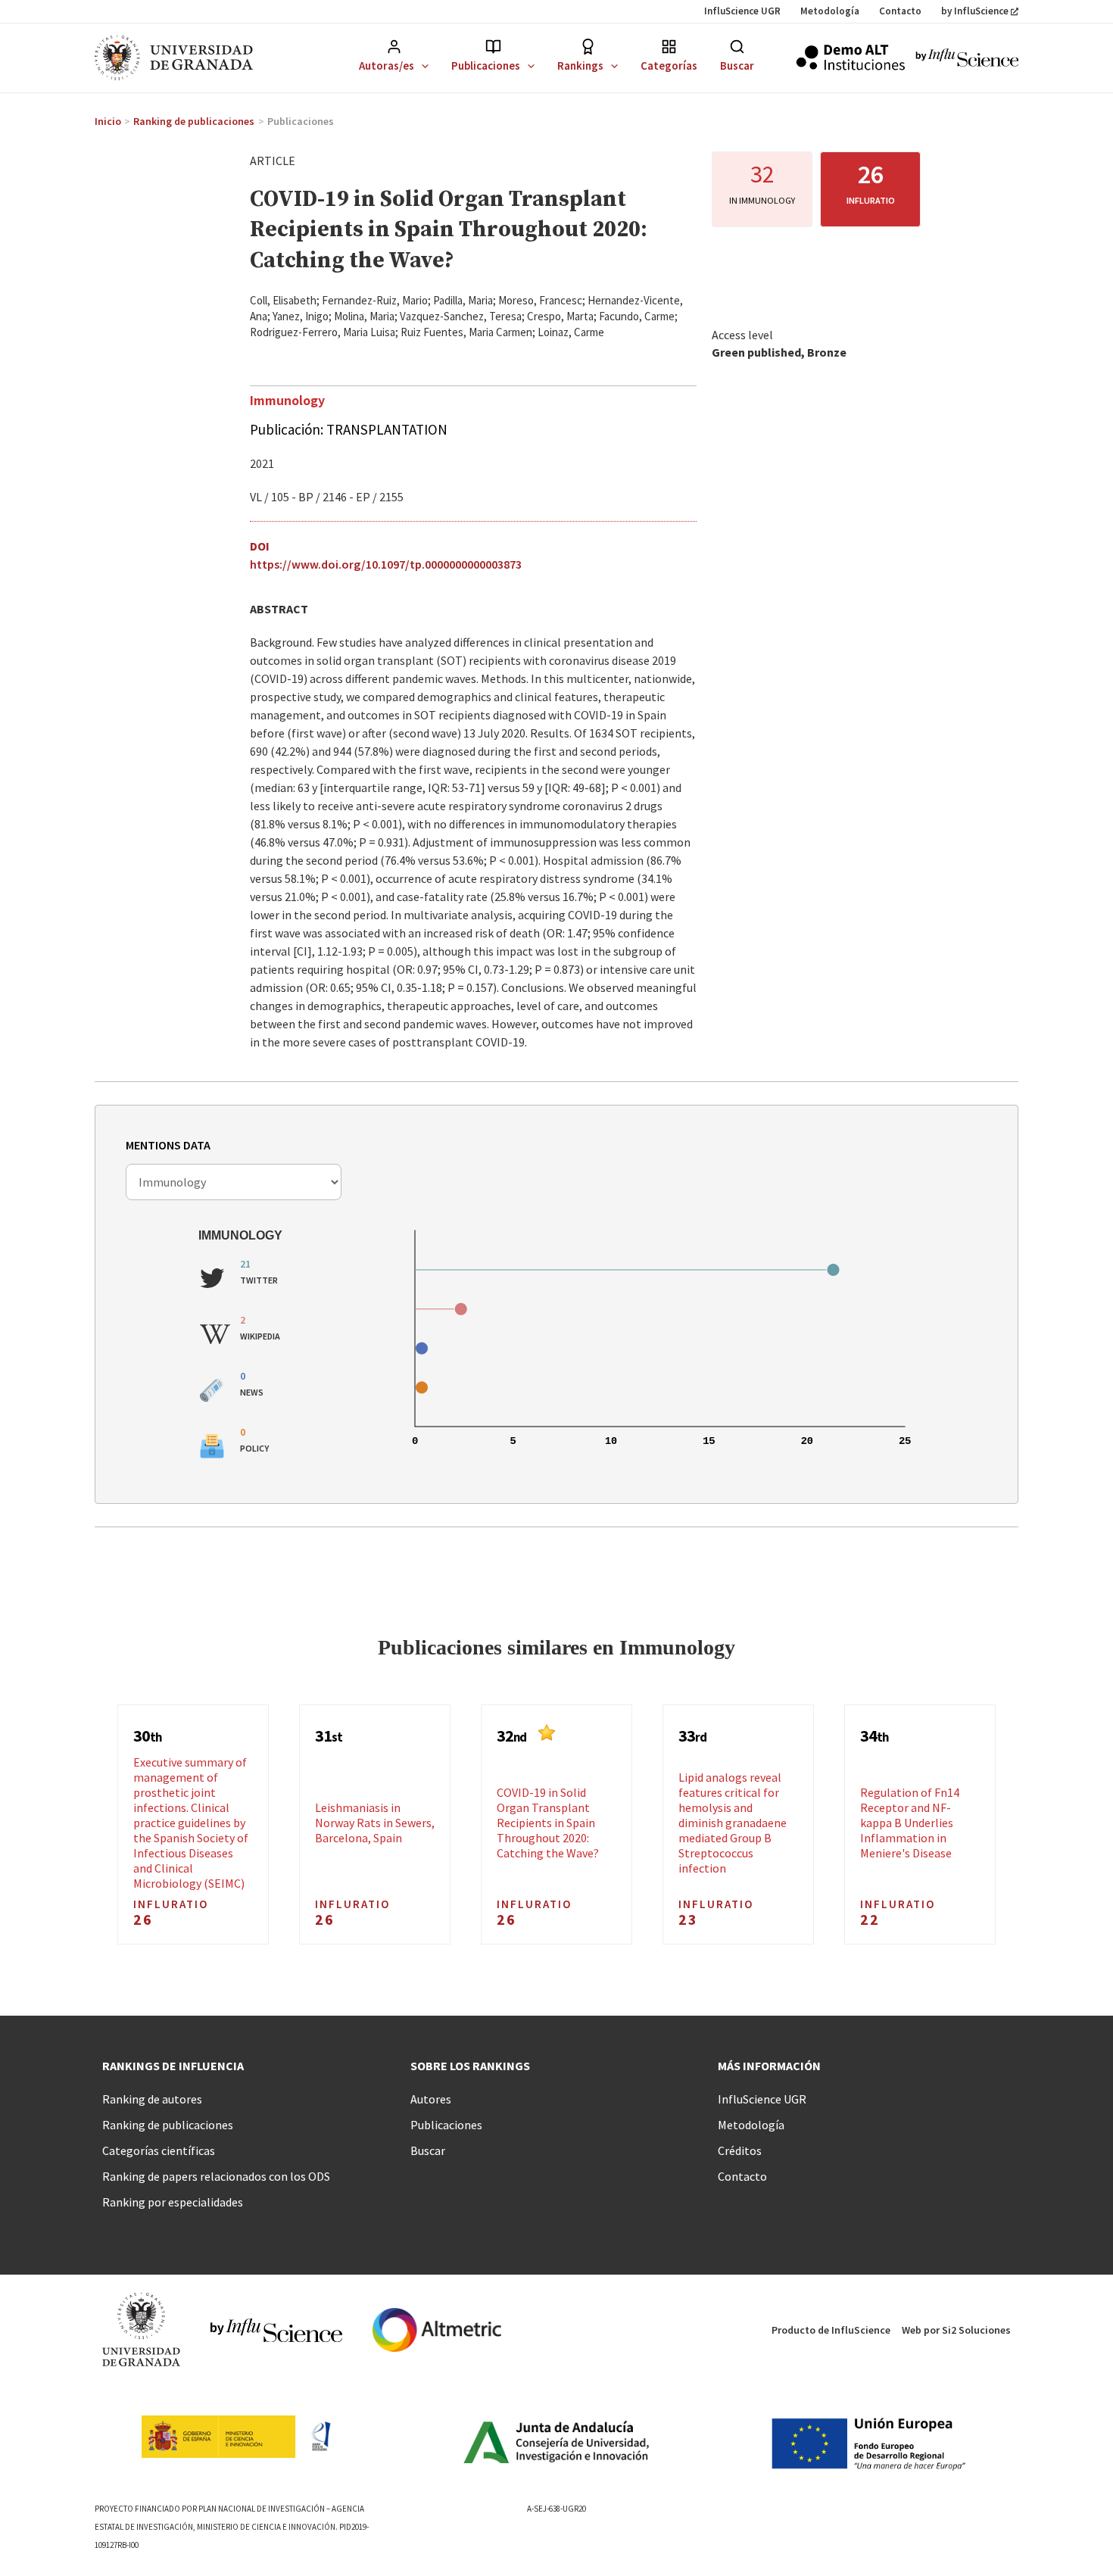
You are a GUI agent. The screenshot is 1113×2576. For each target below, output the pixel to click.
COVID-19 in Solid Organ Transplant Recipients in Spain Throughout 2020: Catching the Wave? (548, 1823)
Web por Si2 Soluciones (956, 2330)
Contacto (900, 11)
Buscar (737, 65)
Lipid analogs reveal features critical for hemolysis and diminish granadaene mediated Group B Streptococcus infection (733, 1823)
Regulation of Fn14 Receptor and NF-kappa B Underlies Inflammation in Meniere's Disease (910, 1823)
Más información (769, 2066)
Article (273, 161)
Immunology (287, 400)
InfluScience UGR (742, 11)
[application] (421, 65)
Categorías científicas (159, 2150)
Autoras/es (387, 65)
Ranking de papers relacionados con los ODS (216, 2176)
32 (762, 174)
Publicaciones (486, 65)
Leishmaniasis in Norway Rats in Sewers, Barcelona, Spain (375, 1823)
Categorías (669, 65)
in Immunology (762, 200)
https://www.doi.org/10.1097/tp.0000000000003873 (386, 564)
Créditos (740, 2150)
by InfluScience (975, 11)
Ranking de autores (152, 2099)
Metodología (830, 11)
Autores (431, 2099)
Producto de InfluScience (831, 2330)
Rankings (580, 65)
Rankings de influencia (173, 2066)
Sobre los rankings (470, 2066)
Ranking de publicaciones (168, 2125)
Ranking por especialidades (173, 2202)
